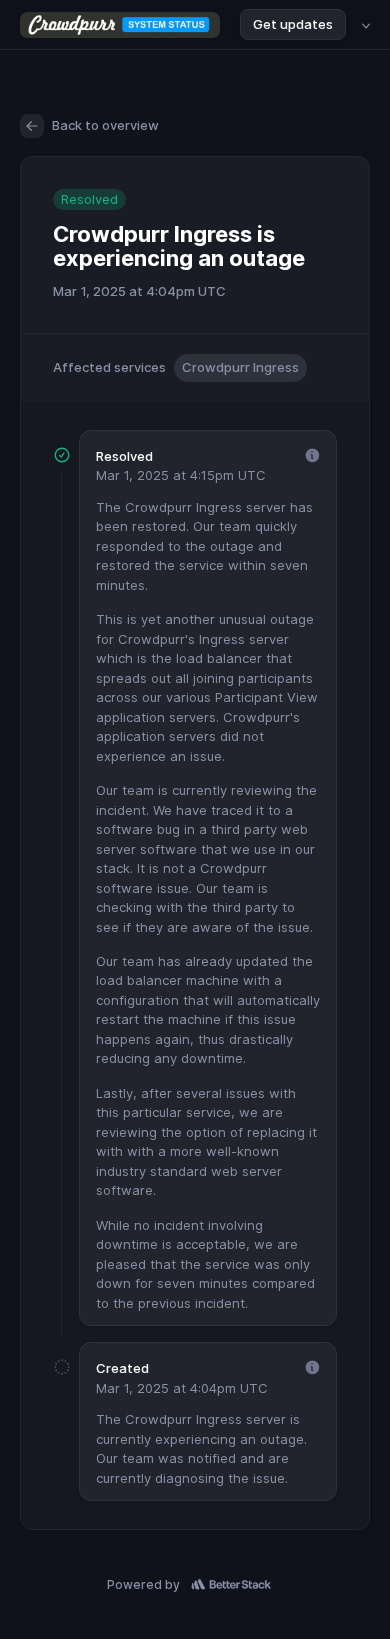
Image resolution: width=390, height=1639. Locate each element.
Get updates (293, 24)
